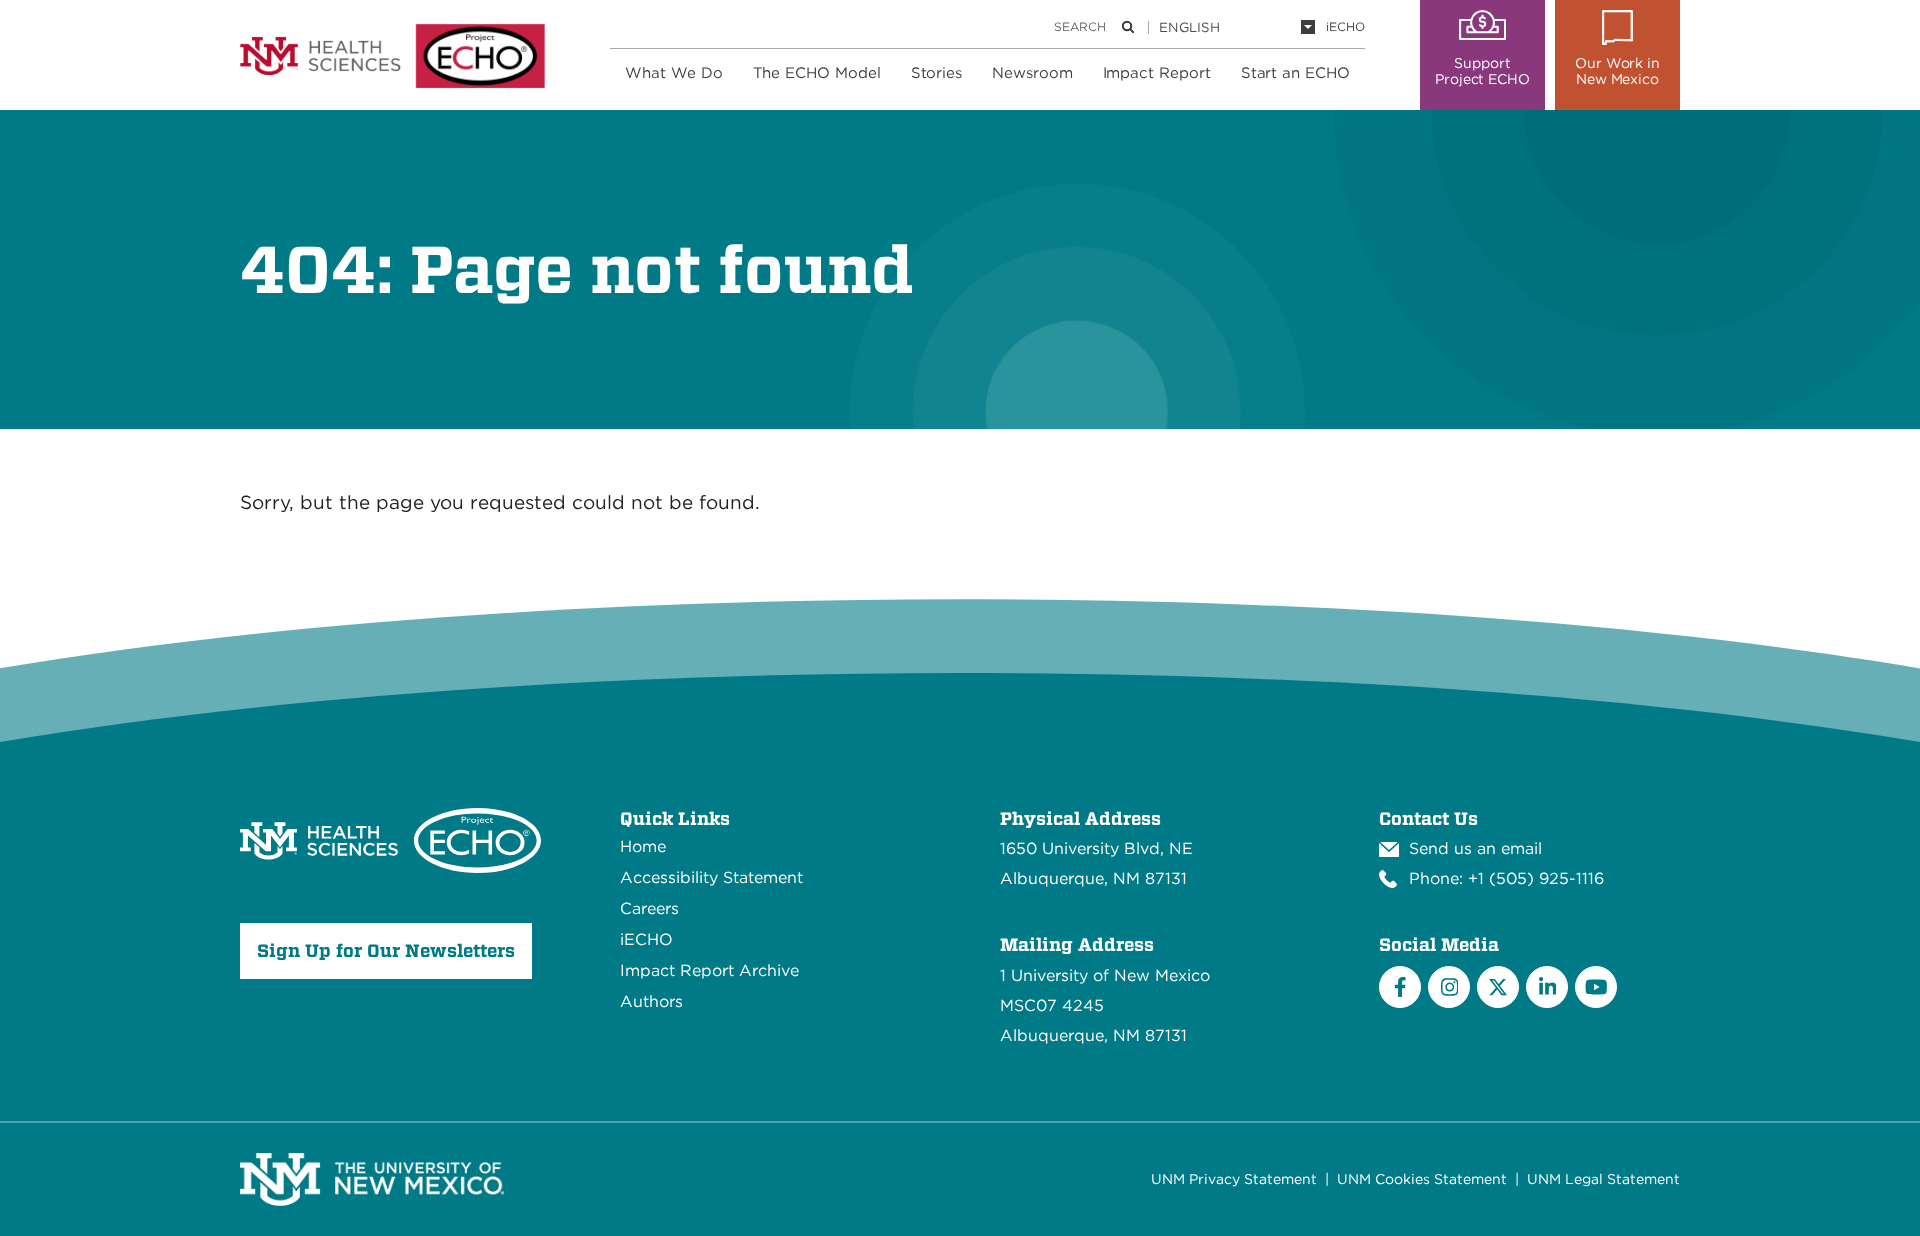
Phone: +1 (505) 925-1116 (1506, 878)
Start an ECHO (1295, 73)
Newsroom (1032, 73)
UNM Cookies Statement (1422, 1179)
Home (643, 846)
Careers (649, 908)
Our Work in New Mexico (1617, 71)
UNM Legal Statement (1603, 1179)
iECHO (1345, 26)
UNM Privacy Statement (1234, 1179)
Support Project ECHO (1482, 71)
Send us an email (1475, 848)
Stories (937, 73)
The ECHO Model (817, 73)
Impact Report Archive (709, 970)
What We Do (673, 73)
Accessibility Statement (711, 877)
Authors (651, 1001)
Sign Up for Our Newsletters (386, 950)
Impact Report (1157, 73)
